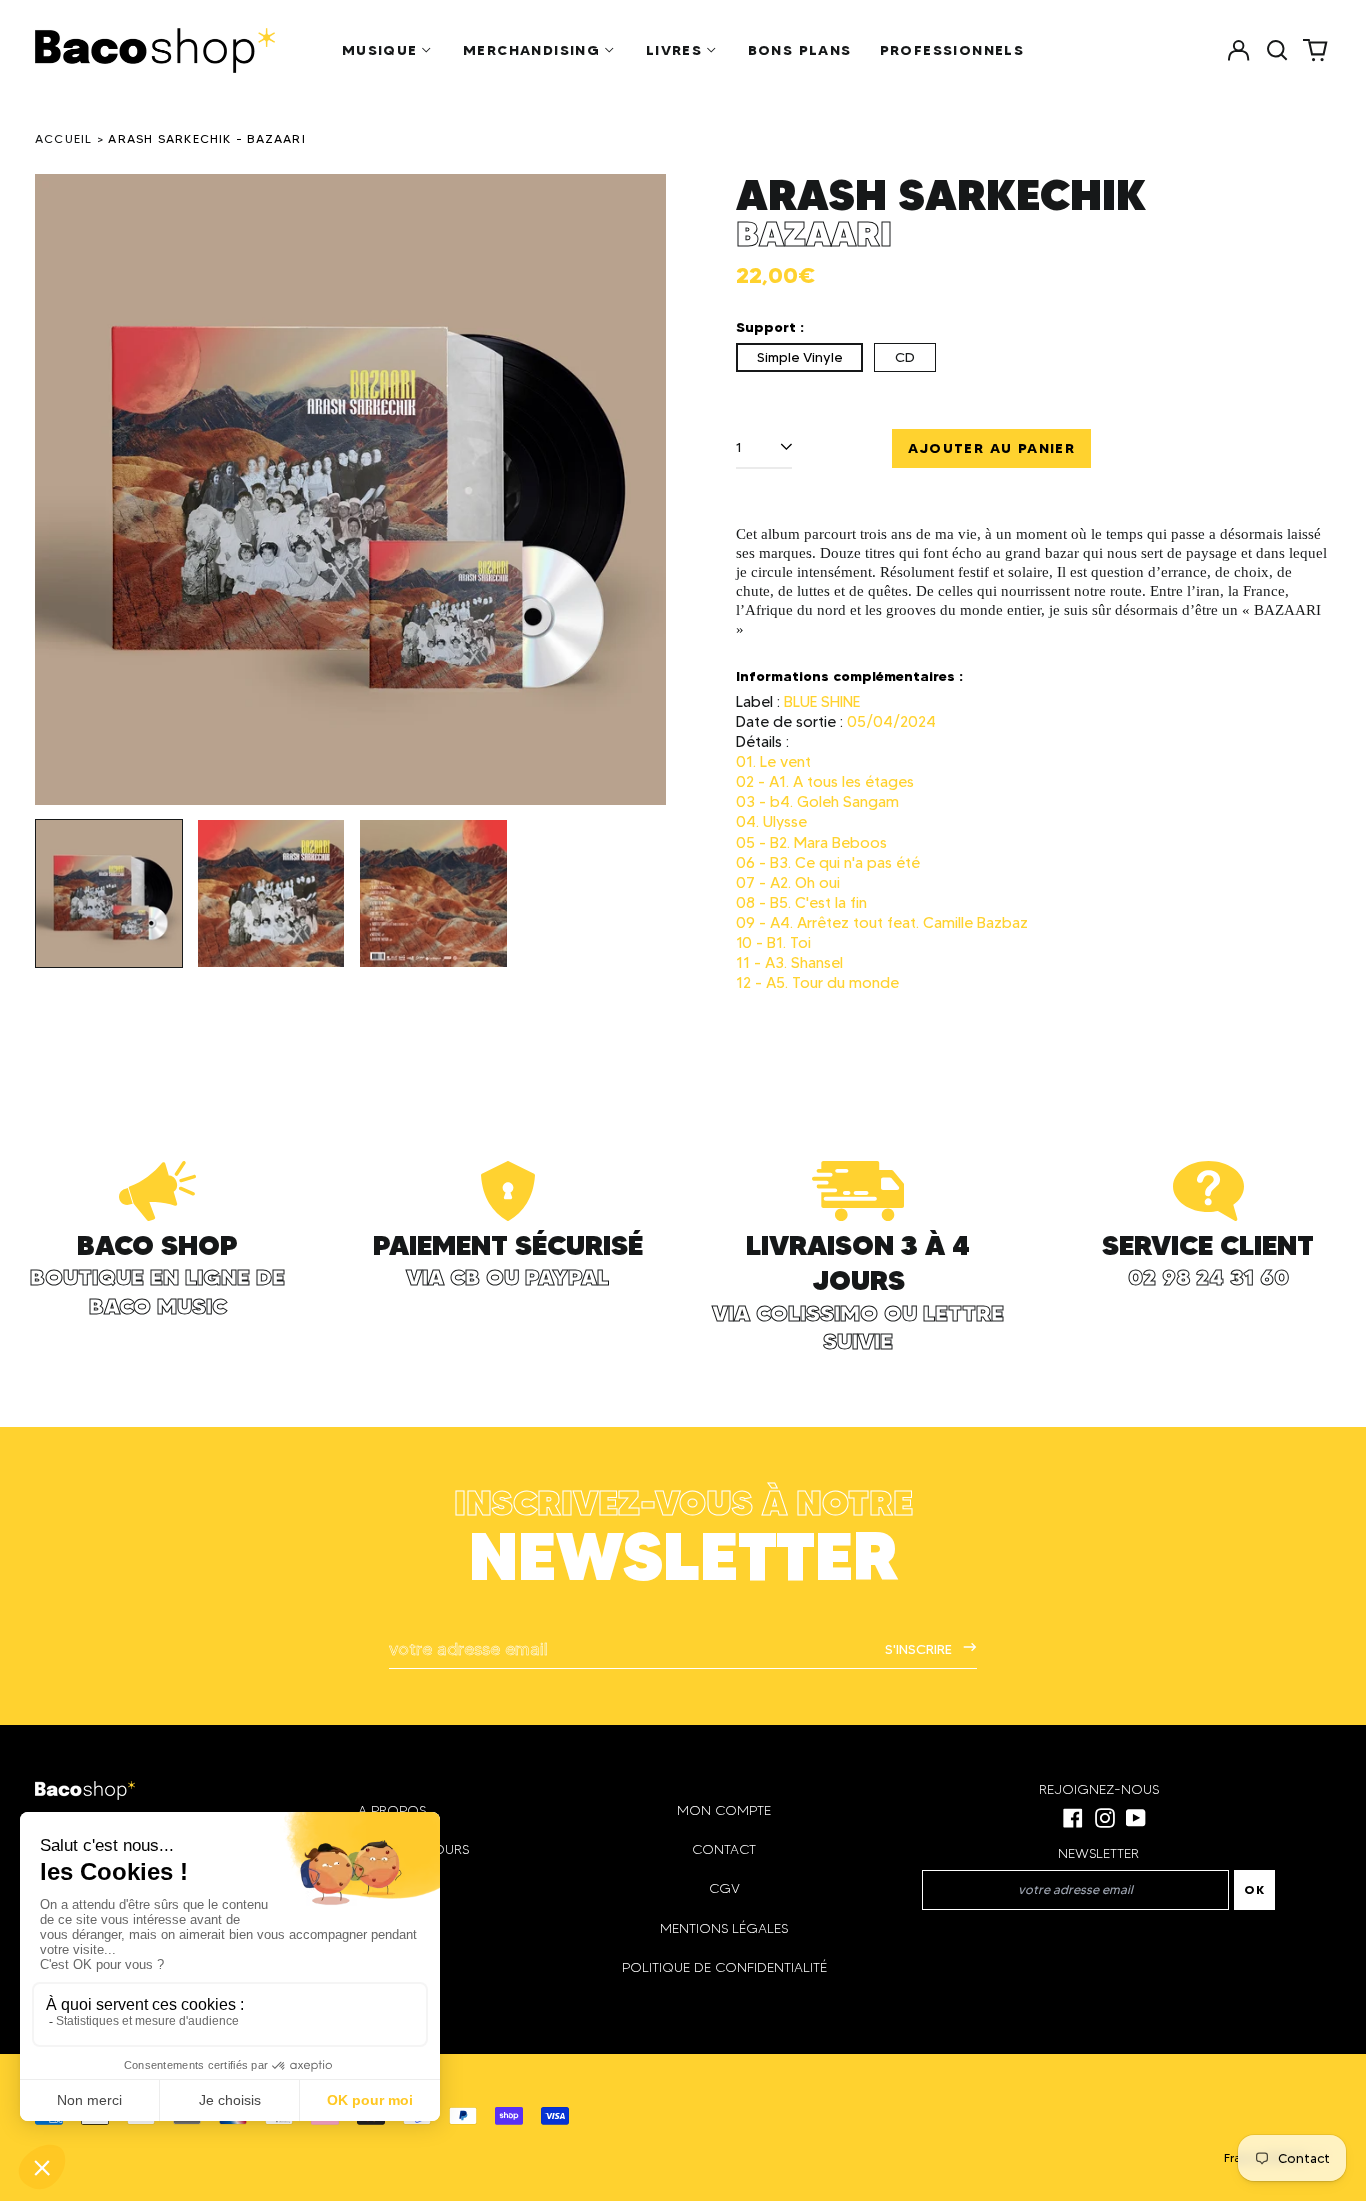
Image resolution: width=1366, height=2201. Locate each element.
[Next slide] (638, 490)
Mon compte (724, 1810)
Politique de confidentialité (724, 1967)
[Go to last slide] (63, 490)
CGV (724, 1888)
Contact (724, 1849)
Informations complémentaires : (849, 676)
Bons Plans (800, 50)
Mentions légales (724, 1928)
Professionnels (952, 50)
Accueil (64, 138)
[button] (1277, 50)
